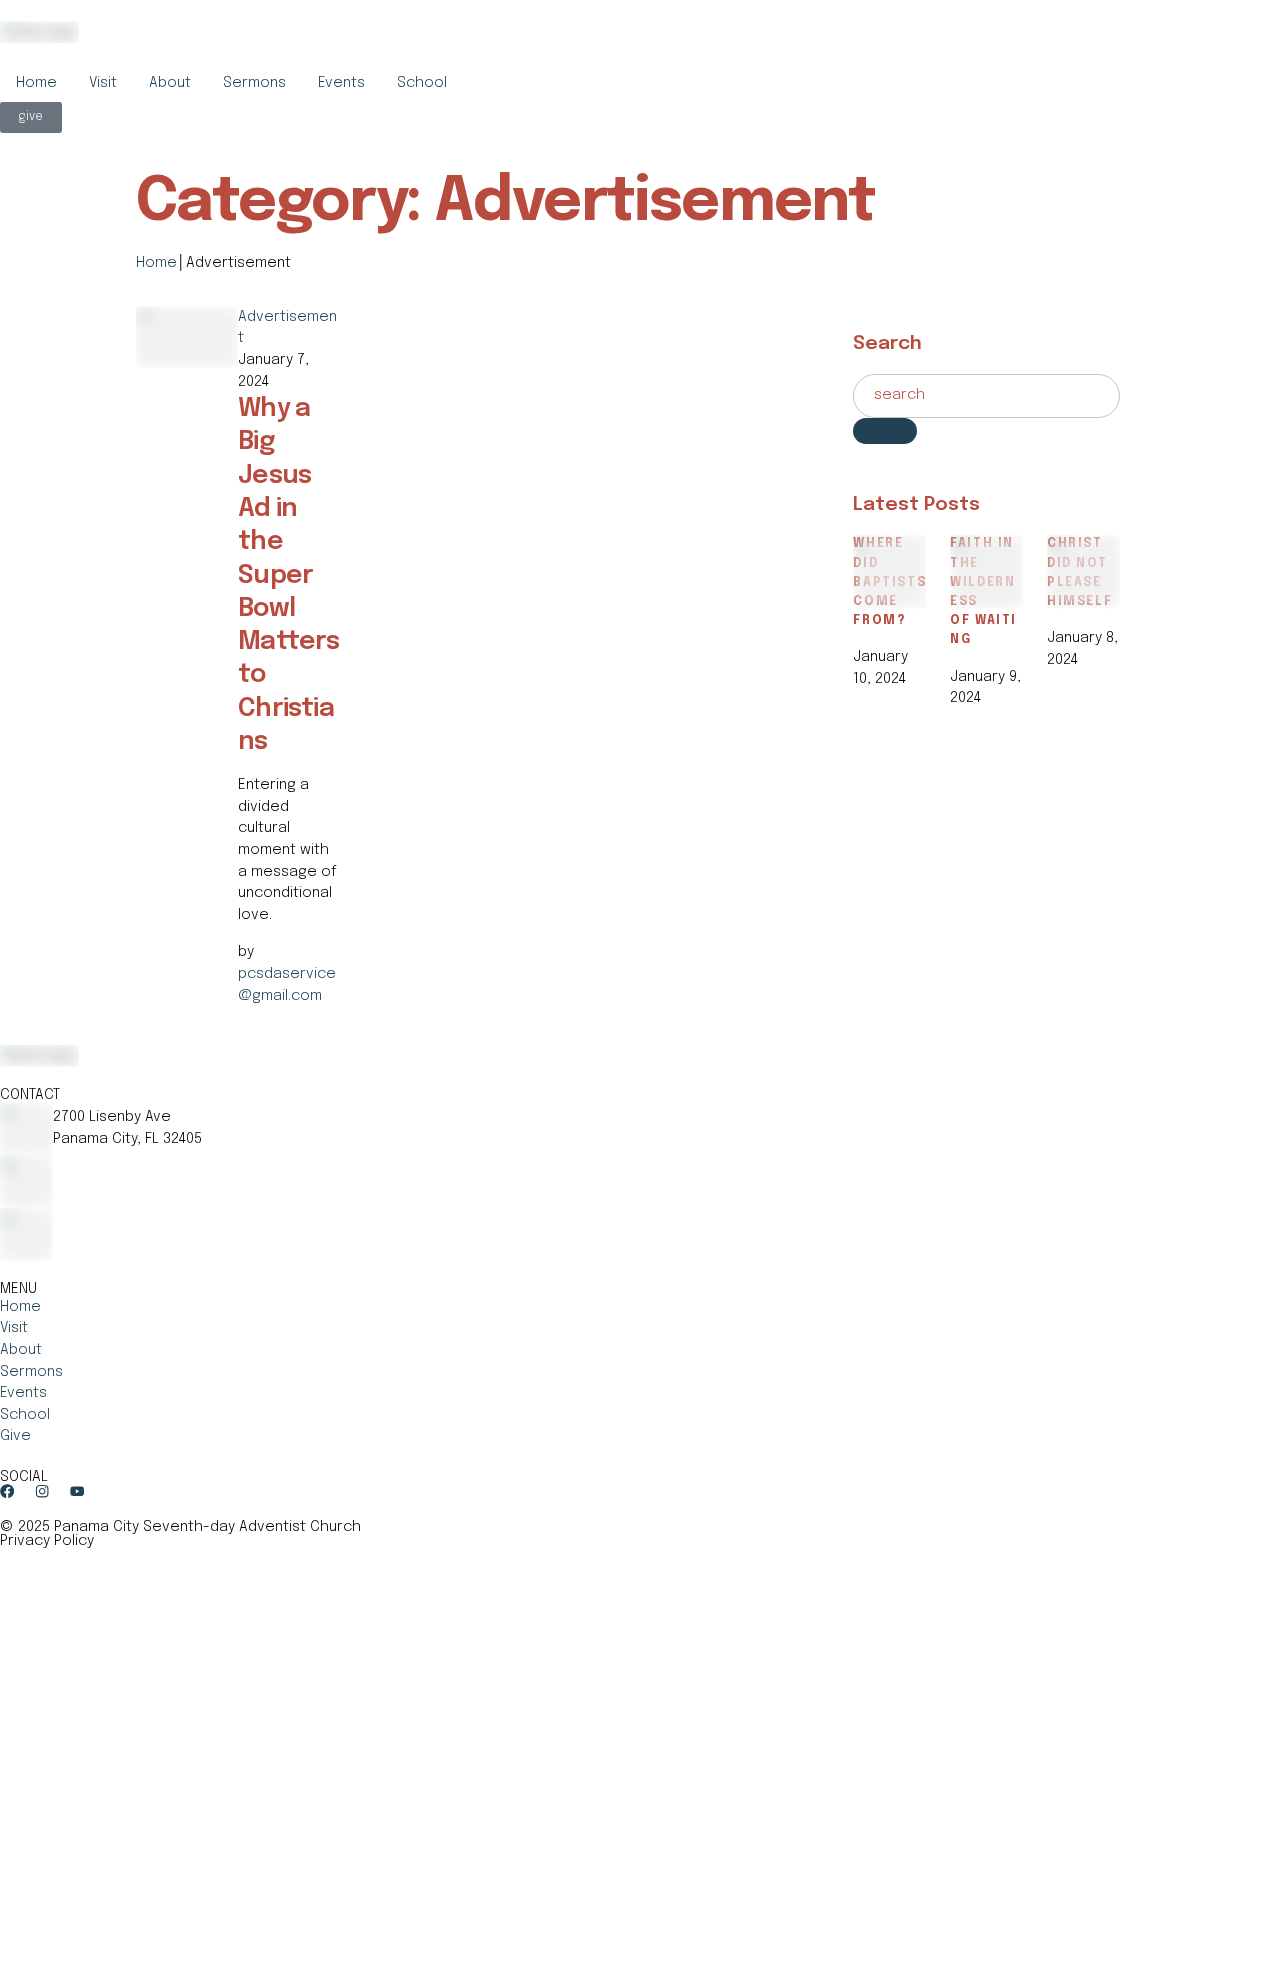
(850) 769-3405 (103, 1165)
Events (341, 83)
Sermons (254, 83)
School (422, 83)
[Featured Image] (187, 317)
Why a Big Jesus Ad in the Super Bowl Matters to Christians (288, 575)
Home (36, 83)
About (170, 83)
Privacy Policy (47, 1541)
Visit (103, 83)
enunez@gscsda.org (125, 1218)
